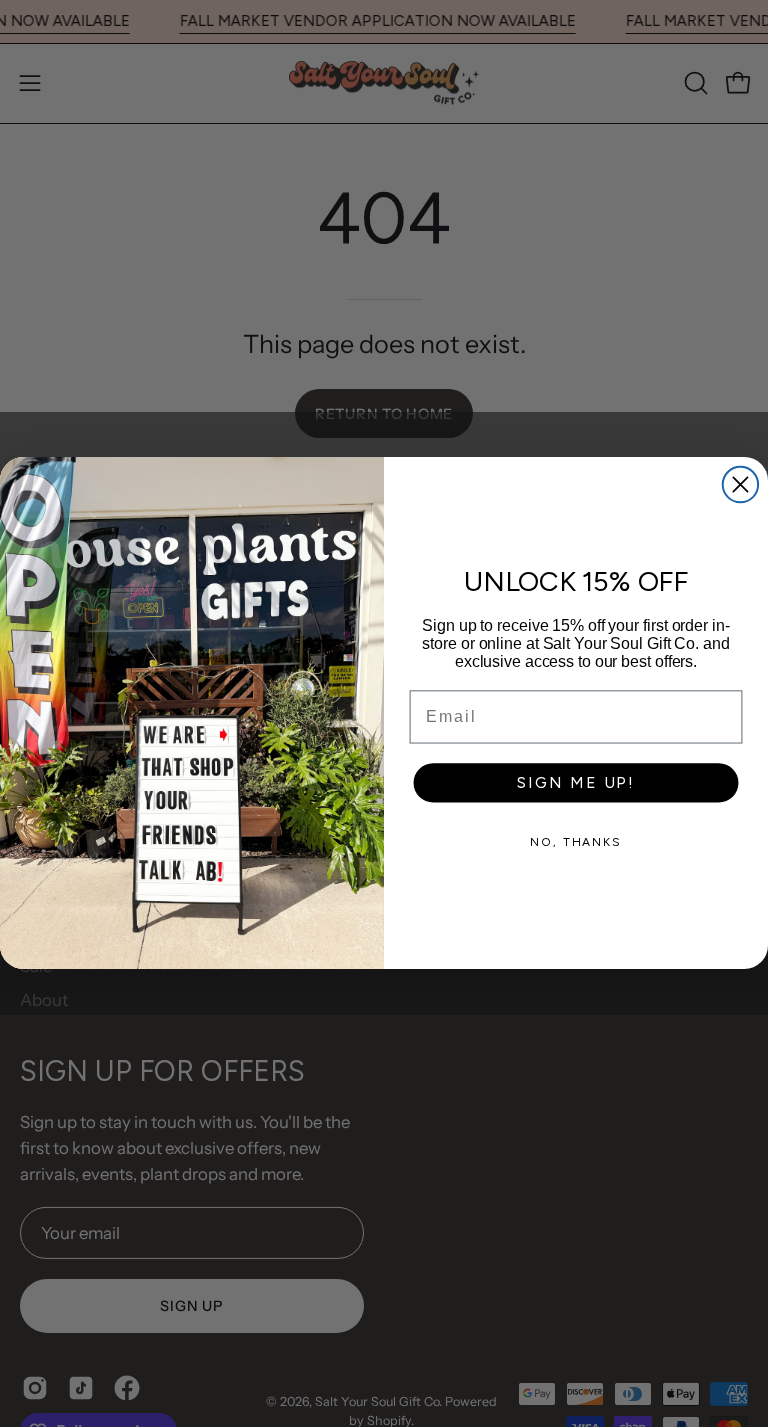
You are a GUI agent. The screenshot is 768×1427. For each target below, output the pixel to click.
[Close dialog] (740, 484)
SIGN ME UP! (576, 783)
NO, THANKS (576, 843)
